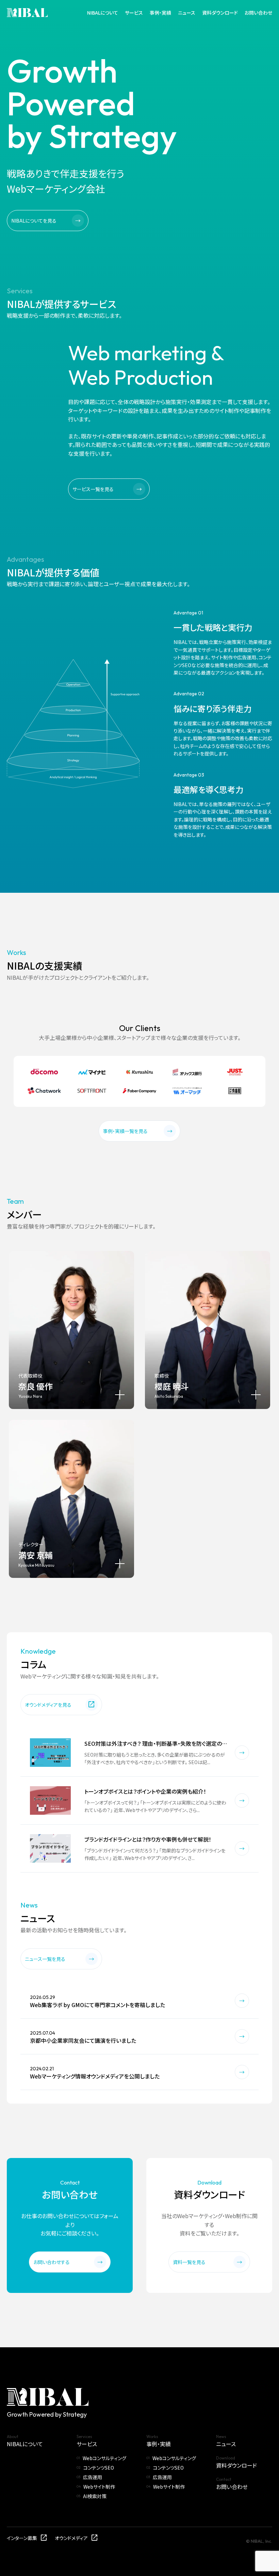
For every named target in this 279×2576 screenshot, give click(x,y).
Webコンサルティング (104, 2458)
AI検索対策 (95, 2496)
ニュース (187, 13)
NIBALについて (103, 13)
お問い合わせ (258, 13)
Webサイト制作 (99, 2487)
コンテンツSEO (99, 2468)
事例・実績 (160, 13)
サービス (134, 13)
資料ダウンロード (220, 13)
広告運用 (93, 2477)
